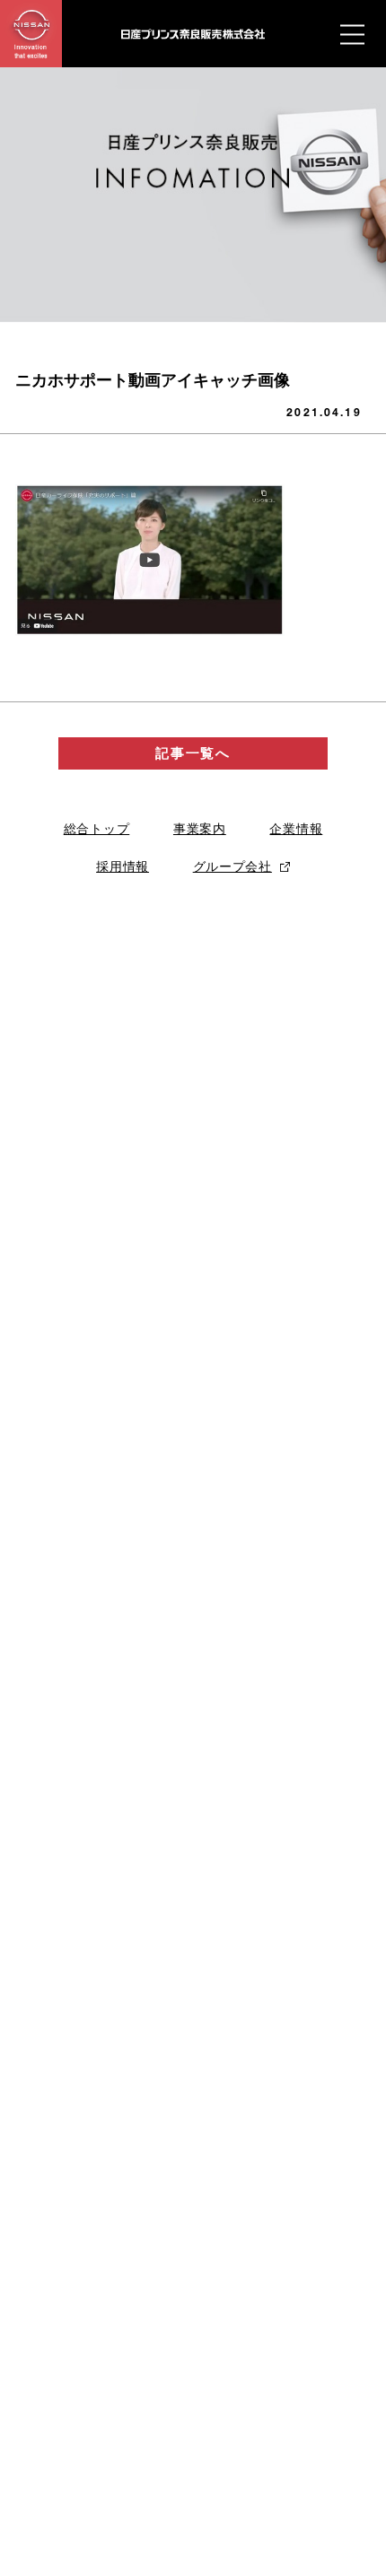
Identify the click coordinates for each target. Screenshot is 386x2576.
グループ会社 (232, 866)
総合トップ (97, 829)
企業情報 (296, 829)
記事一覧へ (193, 753)
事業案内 (200, 829)
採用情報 (123, 866)
